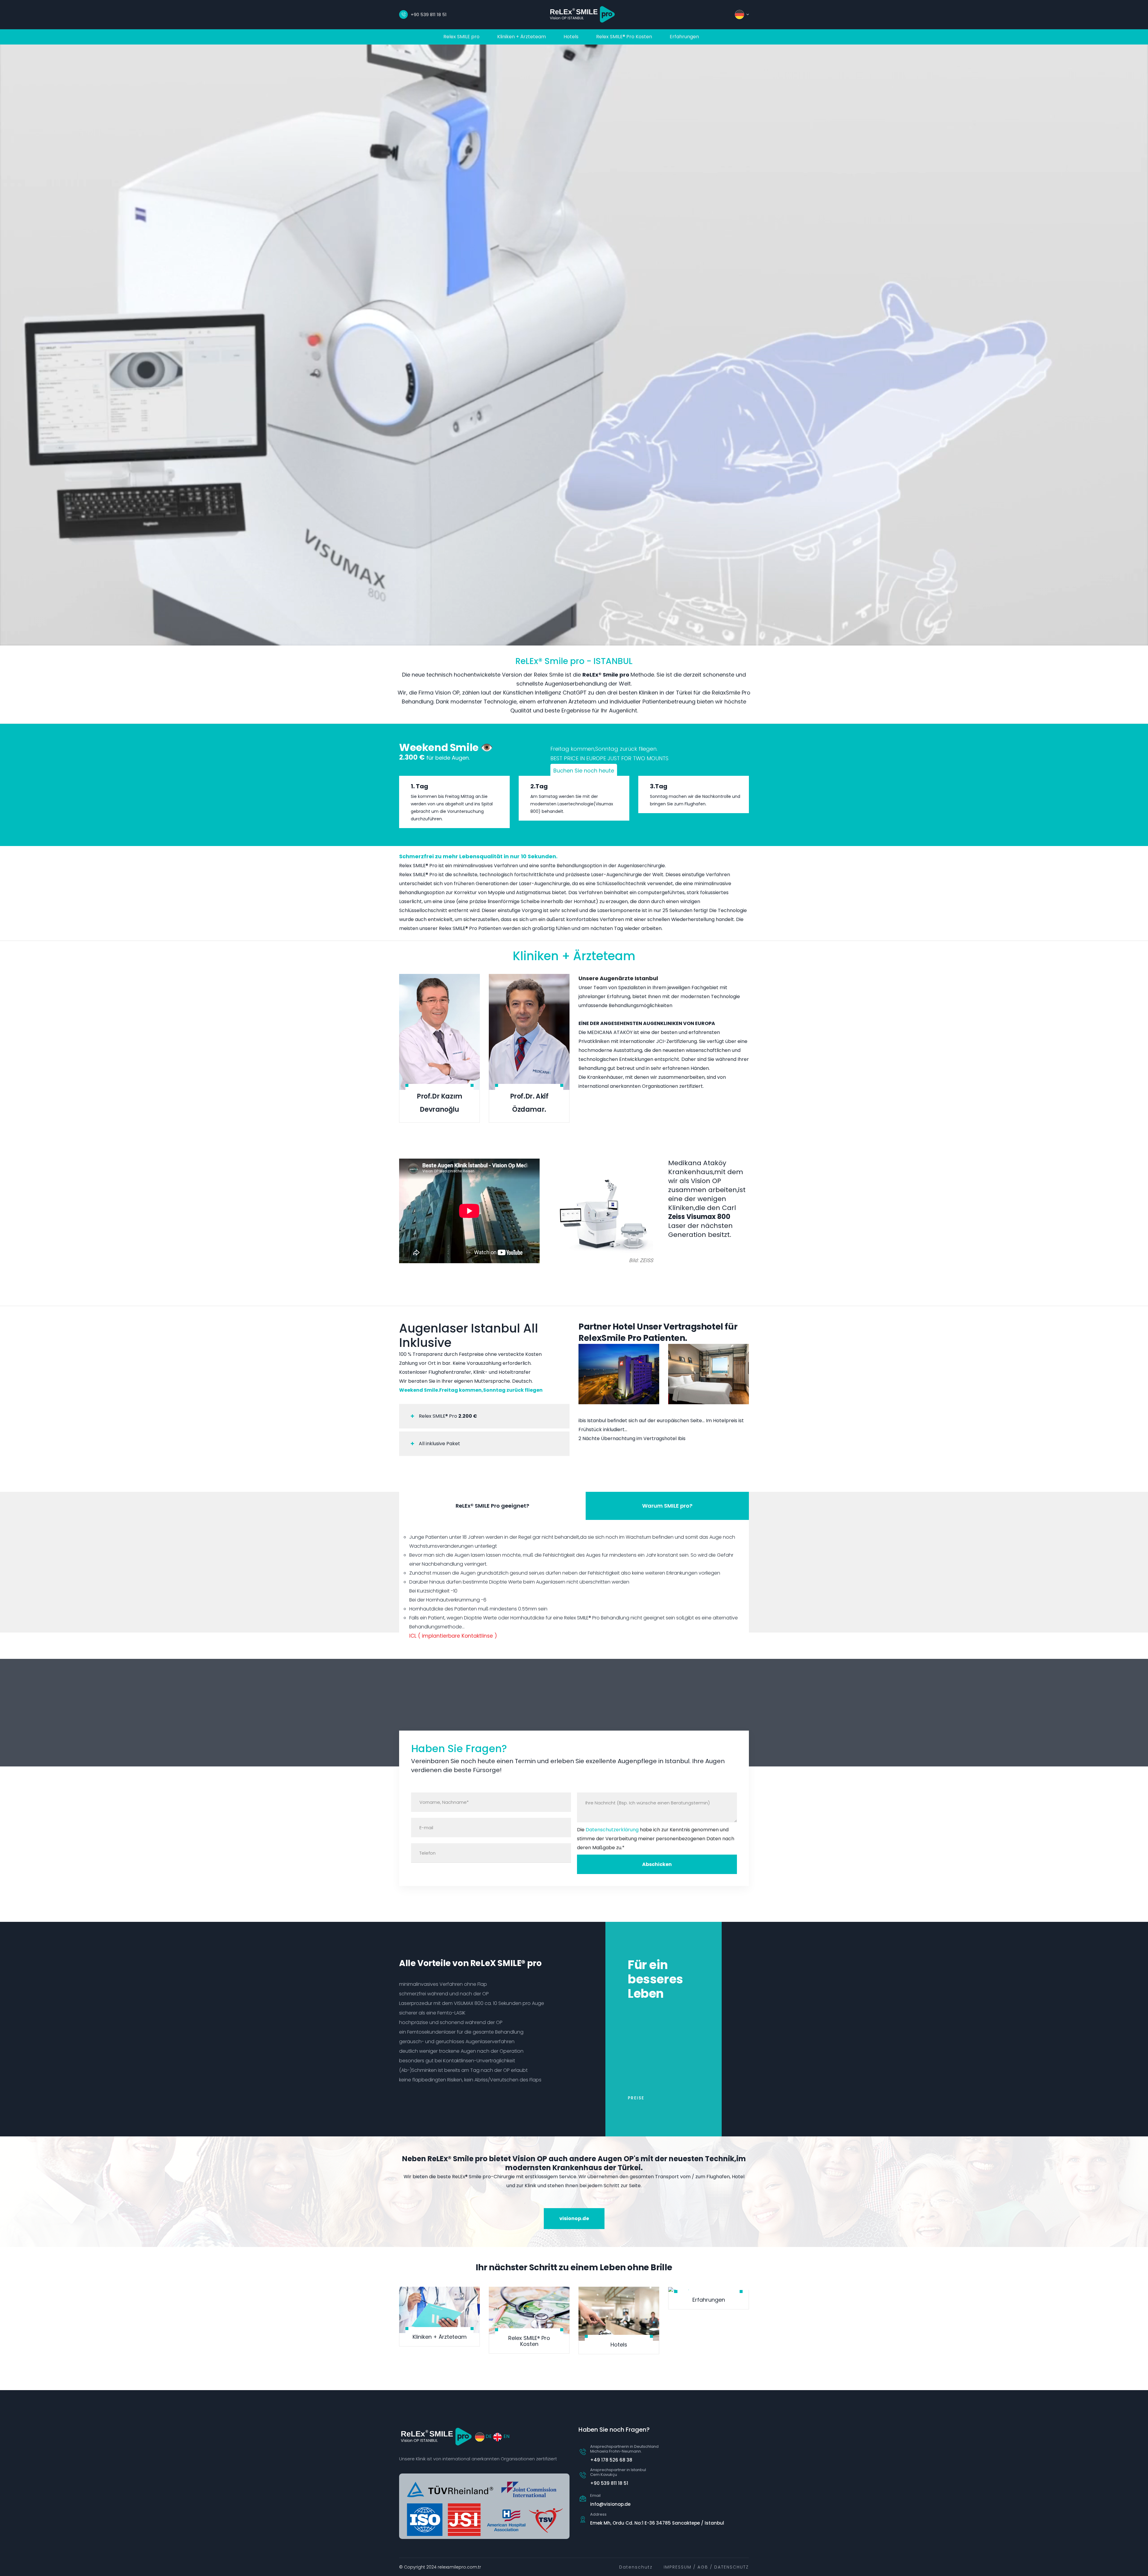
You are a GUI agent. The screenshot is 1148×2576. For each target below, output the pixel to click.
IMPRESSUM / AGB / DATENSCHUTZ (706, 2567)
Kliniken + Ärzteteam (522, 37)
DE (488, 2436)
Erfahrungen (684, 37)
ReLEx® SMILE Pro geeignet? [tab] (492, 1506)
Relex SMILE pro (461, 37)
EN (506, 2436)
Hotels (571, 37)
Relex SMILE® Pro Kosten (624, 37)
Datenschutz (636, 2567)
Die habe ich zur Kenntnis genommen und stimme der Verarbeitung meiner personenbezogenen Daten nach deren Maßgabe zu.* (656, 1839)
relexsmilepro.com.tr (459, 2567)
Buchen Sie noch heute (584, 771)
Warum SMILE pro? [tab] (667, 1506)
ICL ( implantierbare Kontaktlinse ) (453, 1636)
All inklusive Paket (439, 1444)
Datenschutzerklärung (612, 1830)
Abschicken (657, 1864)
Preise (636, 2098)
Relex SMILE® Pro (447, 1416)
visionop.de (574, 2218)
